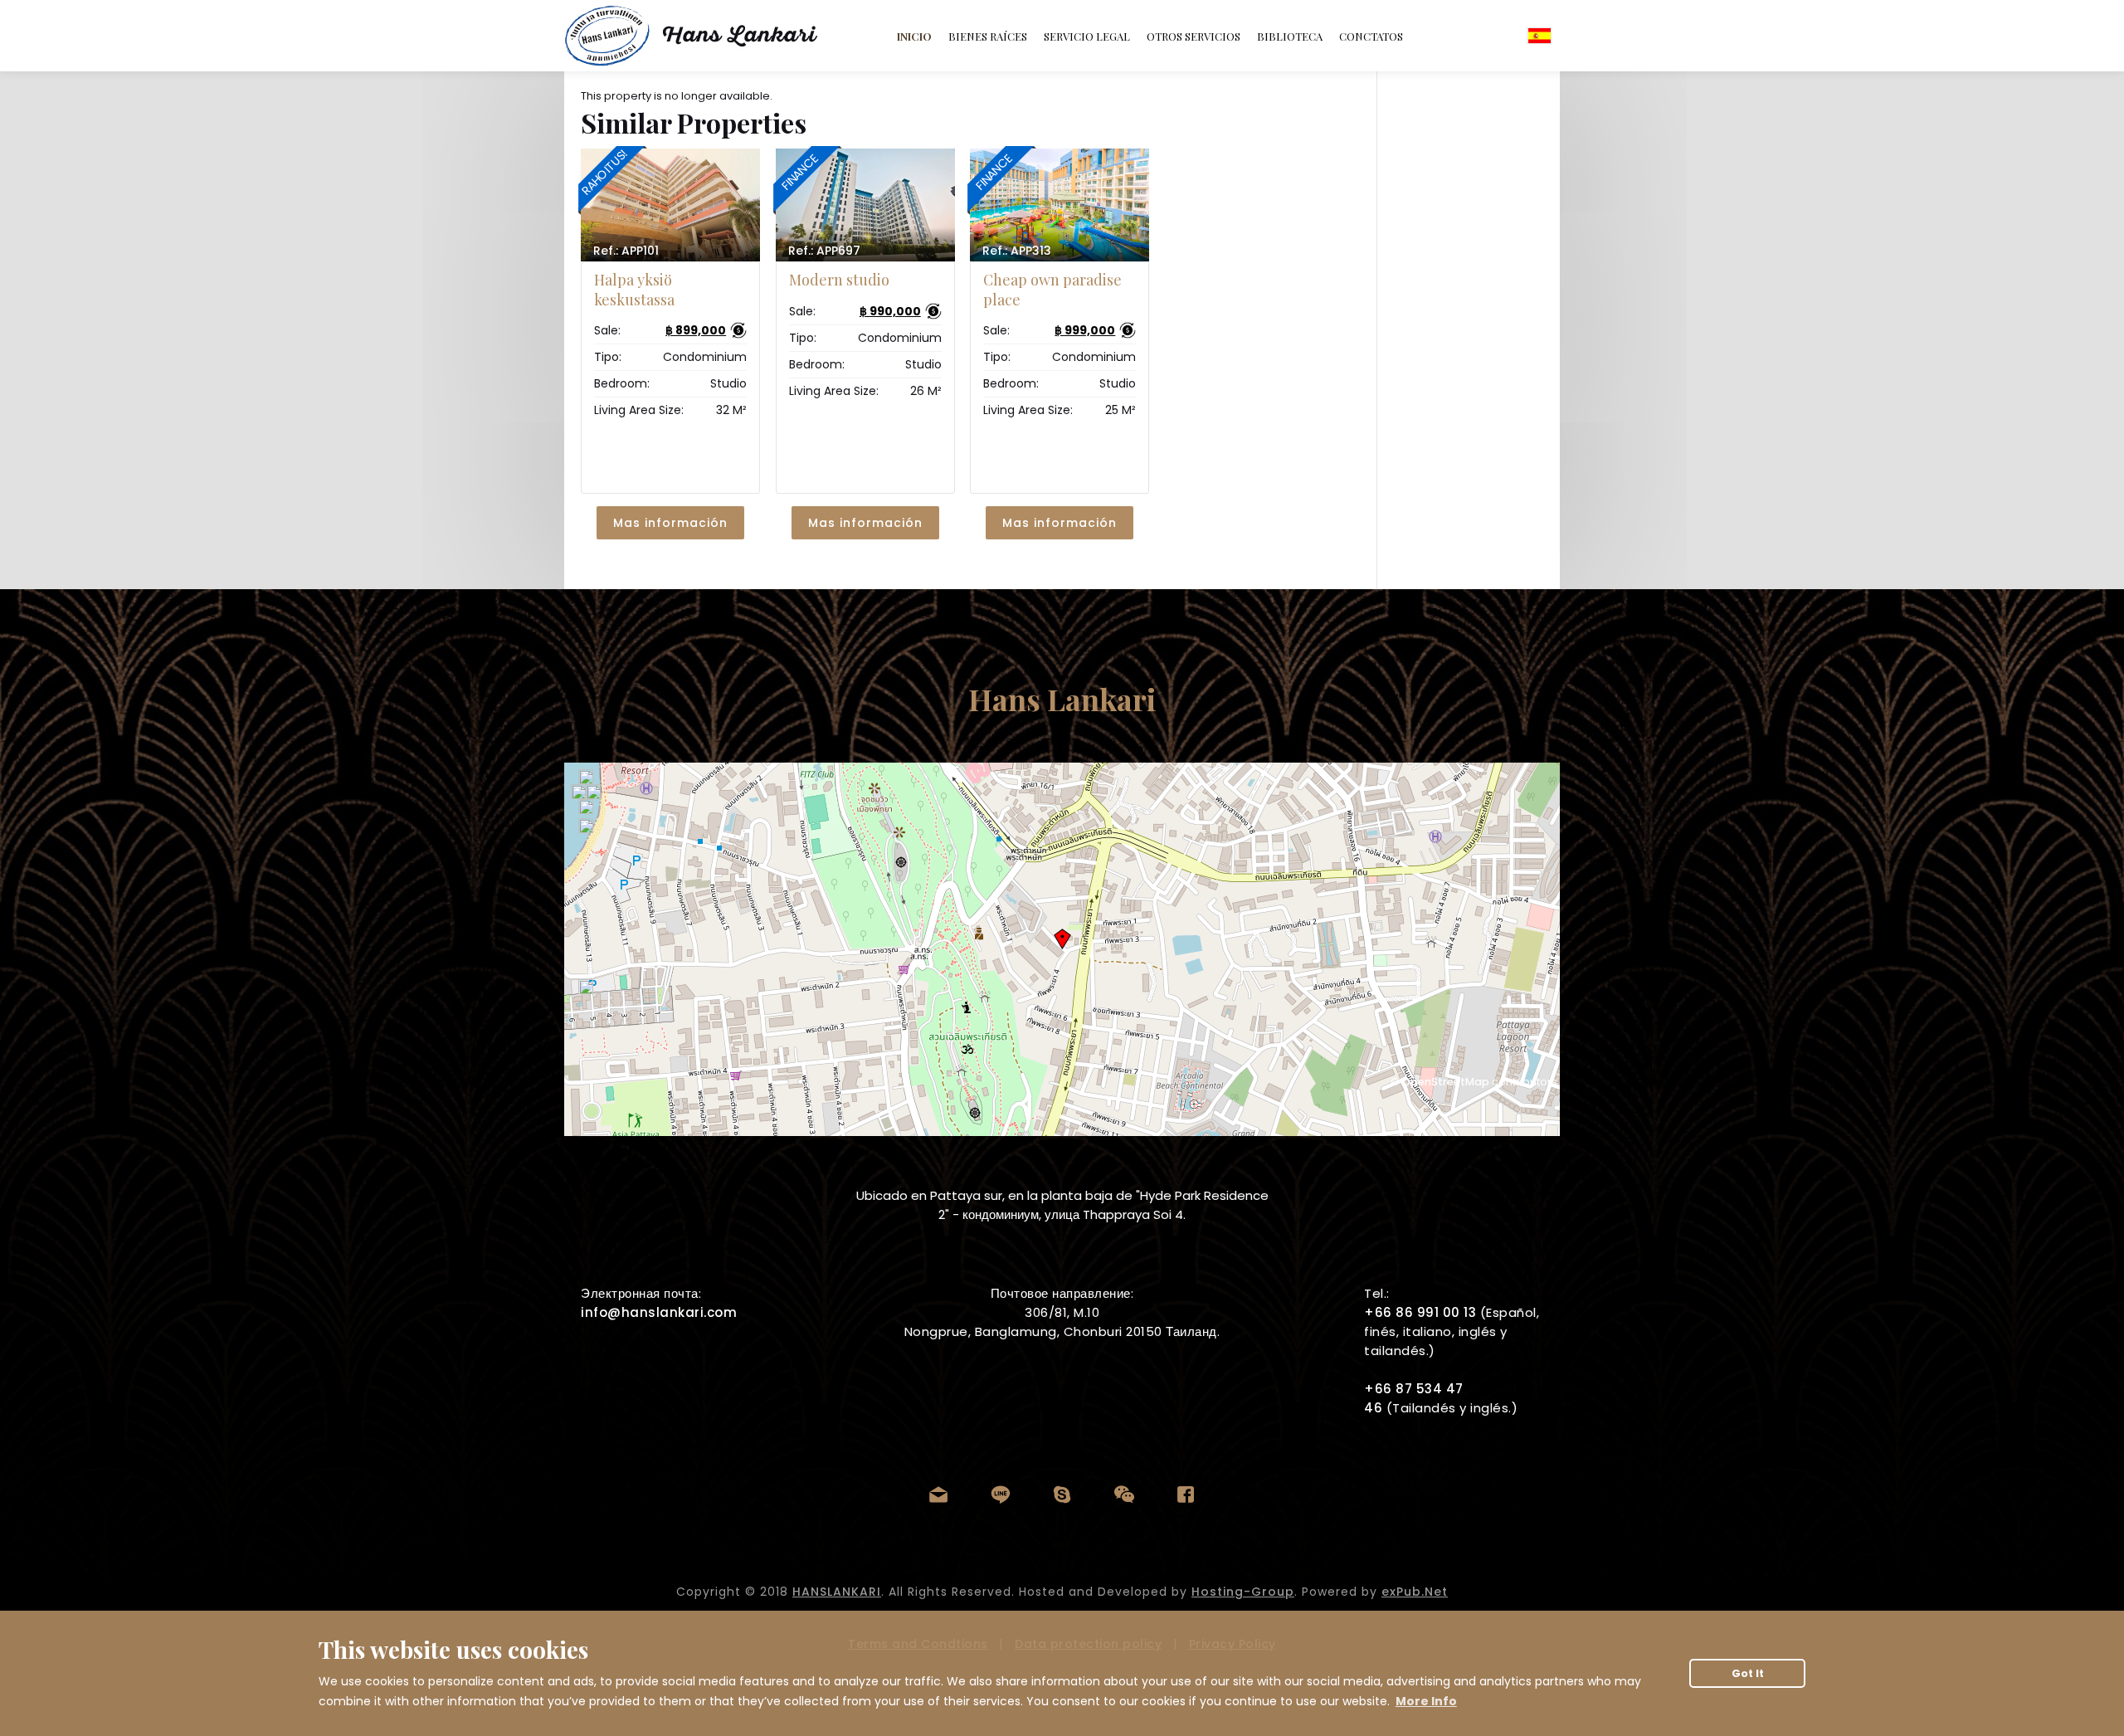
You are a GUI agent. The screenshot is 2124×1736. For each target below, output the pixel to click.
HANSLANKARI (837, 1592)
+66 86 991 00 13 (1420, 1312)
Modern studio (839, 280)
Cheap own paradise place (1052, 289)
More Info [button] (1426, 1701)
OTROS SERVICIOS (1194, 36)
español (1539, 36)
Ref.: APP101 (626, 251)
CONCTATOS (1371, 36)
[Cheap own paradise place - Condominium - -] (1060, 205)
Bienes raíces (988, 36)
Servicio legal (1087, 36)
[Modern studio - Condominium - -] (865, 205)
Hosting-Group (1243, 1592)
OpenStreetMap (1446, 1082)
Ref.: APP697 (824, 251)
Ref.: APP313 (1017, 251)
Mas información (670, 523)
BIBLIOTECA (1290, 36)
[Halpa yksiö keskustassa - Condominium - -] (670, 205)
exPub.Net (1415, 1592)
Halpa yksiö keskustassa (634, 289)
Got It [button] (1748, 1673)
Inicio (914, 36)
